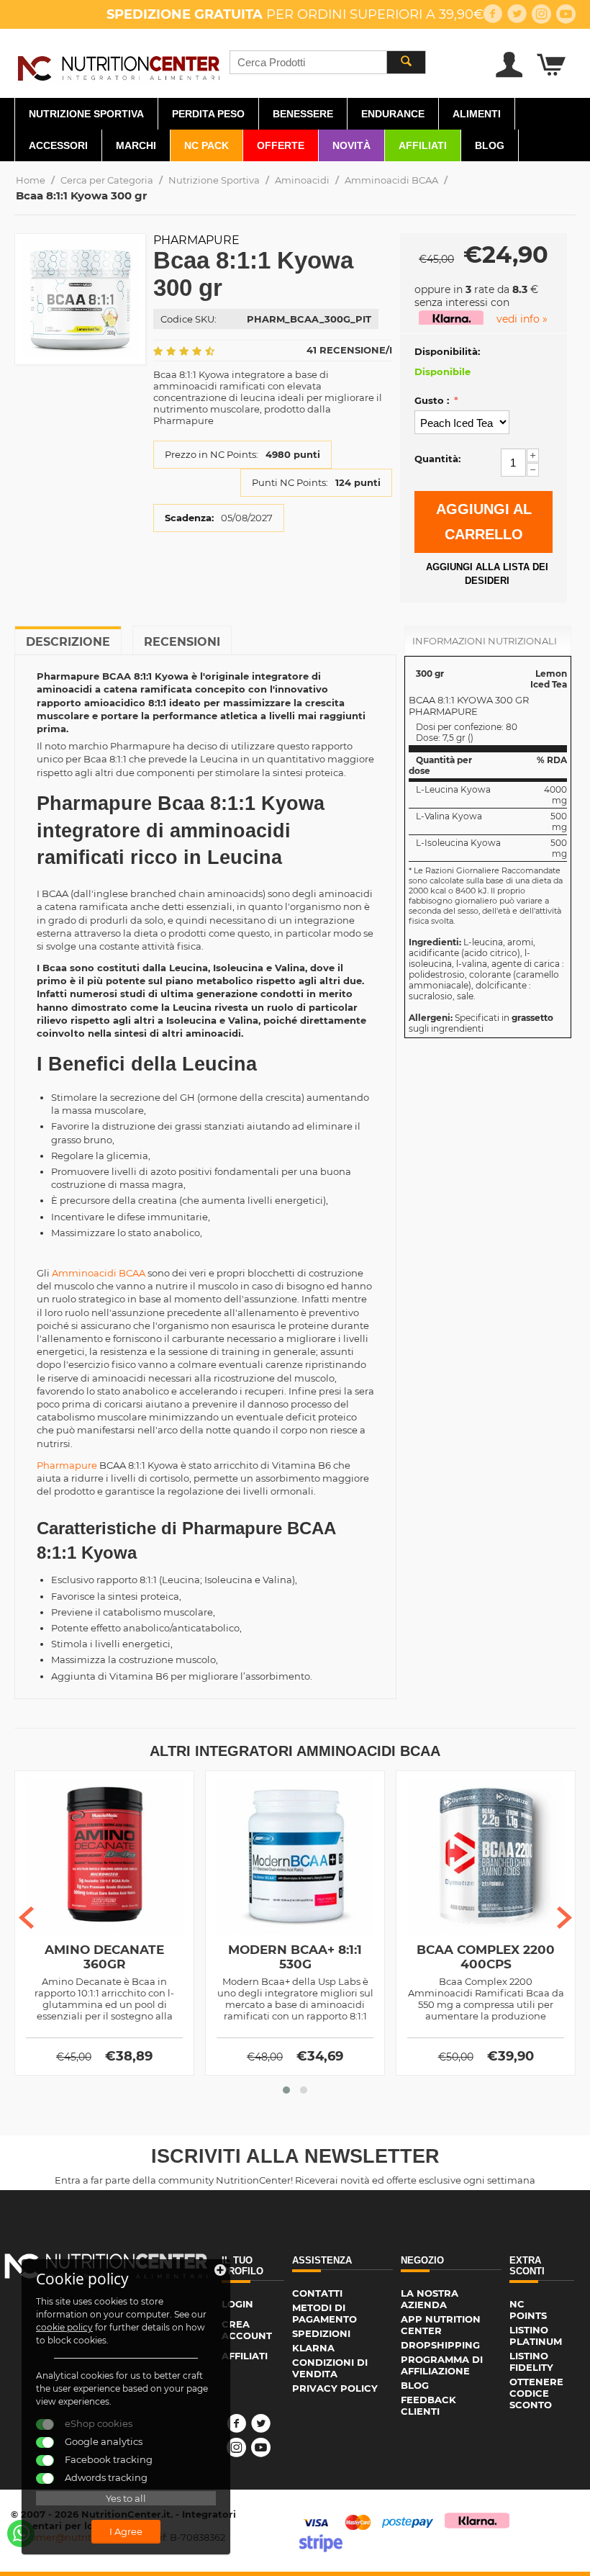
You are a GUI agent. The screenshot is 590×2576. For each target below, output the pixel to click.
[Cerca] (406, 62)
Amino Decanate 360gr (104, 1957)
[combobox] (328, 62)
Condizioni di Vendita (330, 2368)
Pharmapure (196, 240)
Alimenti (477, 114)
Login (237, 2304)
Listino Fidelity (531, 2361)
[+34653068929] (21, 2534)
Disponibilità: (447, 351)
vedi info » (522, 319)
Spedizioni (321, 2333)
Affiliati (423, 145)
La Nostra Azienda (430, 2299)
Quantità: (437, 459)
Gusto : (433, 400)
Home (31, 180)
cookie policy (64, 2327)
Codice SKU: (189, 319)
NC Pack (206, 145)
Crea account (247, 2330)
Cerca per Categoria (107, 180)
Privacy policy (335, 2388)
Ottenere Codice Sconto (536, 2393)
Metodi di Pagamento (324, 2313)
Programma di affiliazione (442, 2365)
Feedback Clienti (428, 2405)
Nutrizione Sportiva (86, 114)
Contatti (317, 2293)
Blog (490, 145)
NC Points (528, 2310)
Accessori (58, 145)
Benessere (303, 114)
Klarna (313, 2348)
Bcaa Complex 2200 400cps (486, 1957)
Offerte (281, 145)
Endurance (393, 114)
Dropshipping (440, 2345)
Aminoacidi (302, 180)
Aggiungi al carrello (484, 522)
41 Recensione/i (349, 350)
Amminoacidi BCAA (391, 180)
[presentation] (26, 1918)
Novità (351, 145)
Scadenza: (189, 518)
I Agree (126, 2531)
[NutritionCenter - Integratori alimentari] (118, 66)
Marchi (136, 145)
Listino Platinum (536, 2336)
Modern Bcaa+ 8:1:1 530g (295, 1957)
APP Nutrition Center (441, 2325)
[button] (286, 2090)
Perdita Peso (208, 114)
